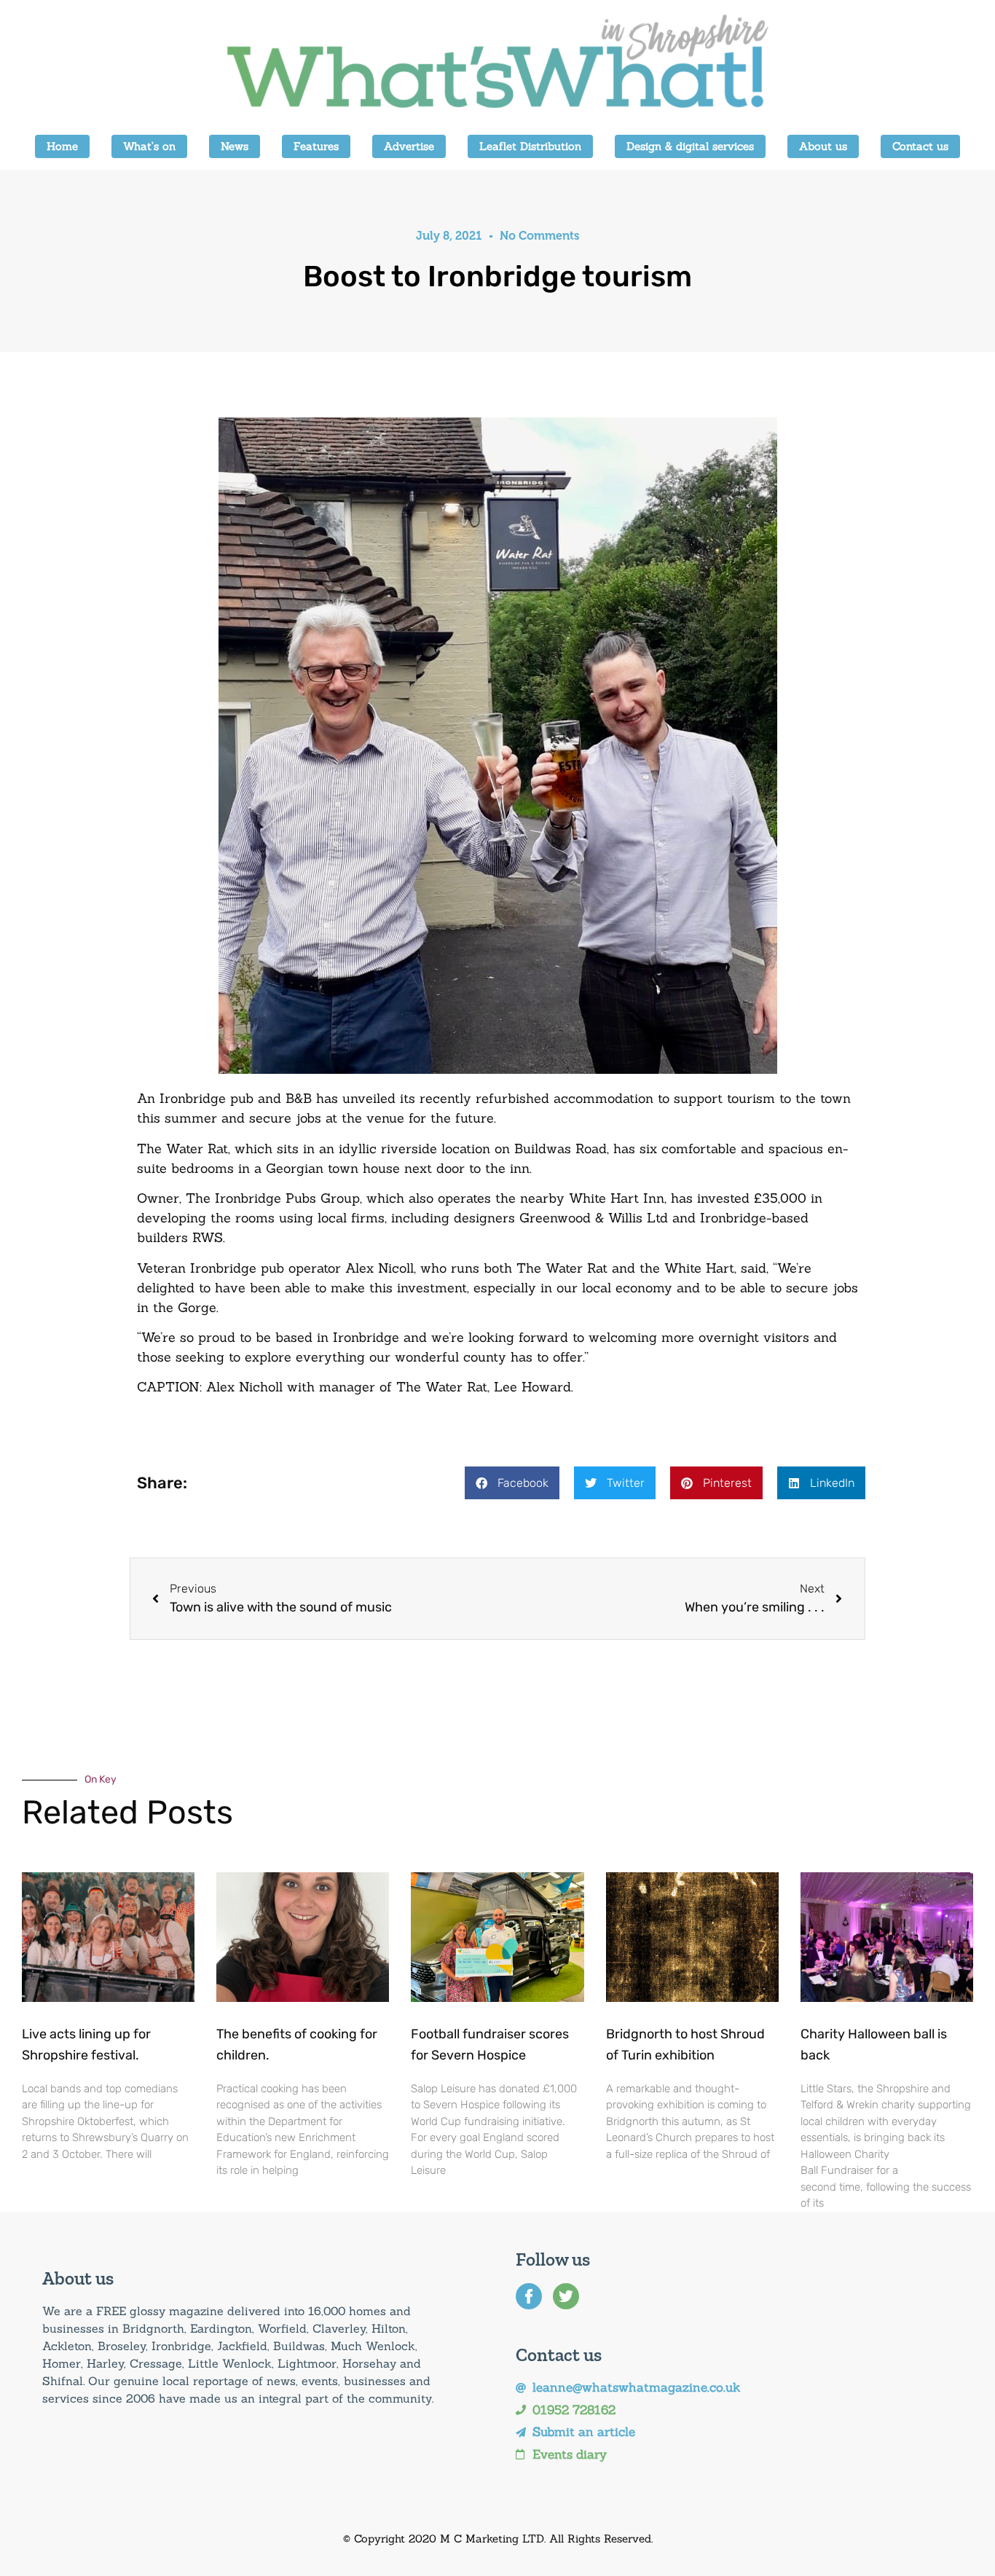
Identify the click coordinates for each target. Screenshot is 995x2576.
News (235, 146)
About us (823, 146)
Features (316, 146)
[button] (512, 1483)
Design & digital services (690, 146)
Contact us (920, 146)
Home (62, 146)
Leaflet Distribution (530, 146)
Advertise (409, 146)
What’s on (149, 146)
